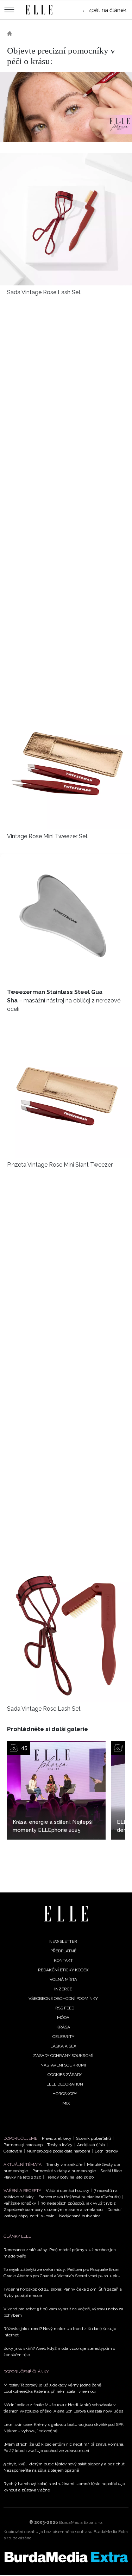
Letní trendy (106, 2151)
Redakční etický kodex (63, 1970)
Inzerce (63, 1989)
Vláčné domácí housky (68, 2191)
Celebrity (63, 2037)
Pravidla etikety (57, 2138)
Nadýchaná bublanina (80, 2216)
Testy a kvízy (60, 2145)
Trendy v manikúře (64, 2164)
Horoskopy (65, 2094)
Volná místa (63, 1979)
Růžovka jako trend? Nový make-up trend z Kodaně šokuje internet (60, 2332)
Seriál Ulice (111, 2171)
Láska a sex (63, 2046)
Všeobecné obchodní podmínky (63, 1999)
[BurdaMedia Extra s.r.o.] (66, 2557)
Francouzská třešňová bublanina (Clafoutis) (79, 2197)
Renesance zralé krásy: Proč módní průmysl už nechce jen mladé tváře (60, 2253)
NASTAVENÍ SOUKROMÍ (63, 2065)
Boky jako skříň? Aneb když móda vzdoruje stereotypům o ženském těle (59, 2352)
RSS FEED (65, 2008)
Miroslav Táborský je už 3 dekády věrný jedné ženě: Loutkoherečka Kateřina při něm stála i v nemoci (53, 2388)
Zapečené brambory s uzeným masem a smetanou (53, 2210)
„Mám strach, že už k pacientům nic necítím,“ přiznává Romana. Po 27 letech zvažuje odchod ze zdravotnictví (64, 2447)
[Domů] (66, 1914)
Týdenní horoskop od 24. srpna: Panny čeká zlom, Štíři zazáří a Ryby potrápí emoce (63, 2292)
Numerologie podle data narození (58, 2151)
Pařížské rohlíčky (20, 2203)
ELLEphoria (35, 33)
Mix (66, 2103)
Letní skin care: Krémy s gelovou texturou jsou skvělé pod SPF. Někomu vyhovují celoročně (64, 2428)
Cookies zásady (65, 2075)
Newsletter (63, 1941)
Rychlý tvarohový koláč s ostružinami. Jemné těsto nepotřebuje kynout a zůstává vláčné (64, 2487)
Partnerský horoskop (23, 2145)
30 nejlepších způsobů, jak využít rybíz (78, 2203)
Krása (63, 2027)
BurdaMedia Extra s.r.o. (81, 2522)
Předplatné (63, 1951)
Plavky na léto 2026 (22, 2177)
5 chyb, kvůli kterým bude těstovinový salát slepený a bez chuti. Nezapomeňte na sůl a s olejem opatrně (65, 2467)
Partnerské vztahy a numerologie (64, 2171)
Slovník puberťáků (93, 2138)
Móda (63, 2018)
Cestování (13, 2151)
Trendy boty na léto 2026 (70, 2177)
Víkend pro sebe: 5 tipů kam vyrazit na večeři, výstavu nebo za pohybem (63, 2312)
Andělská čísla (91, 2145)
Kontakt (63, 1960)
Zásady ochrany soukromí (63, 2056)
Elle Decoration (65, 2084)
